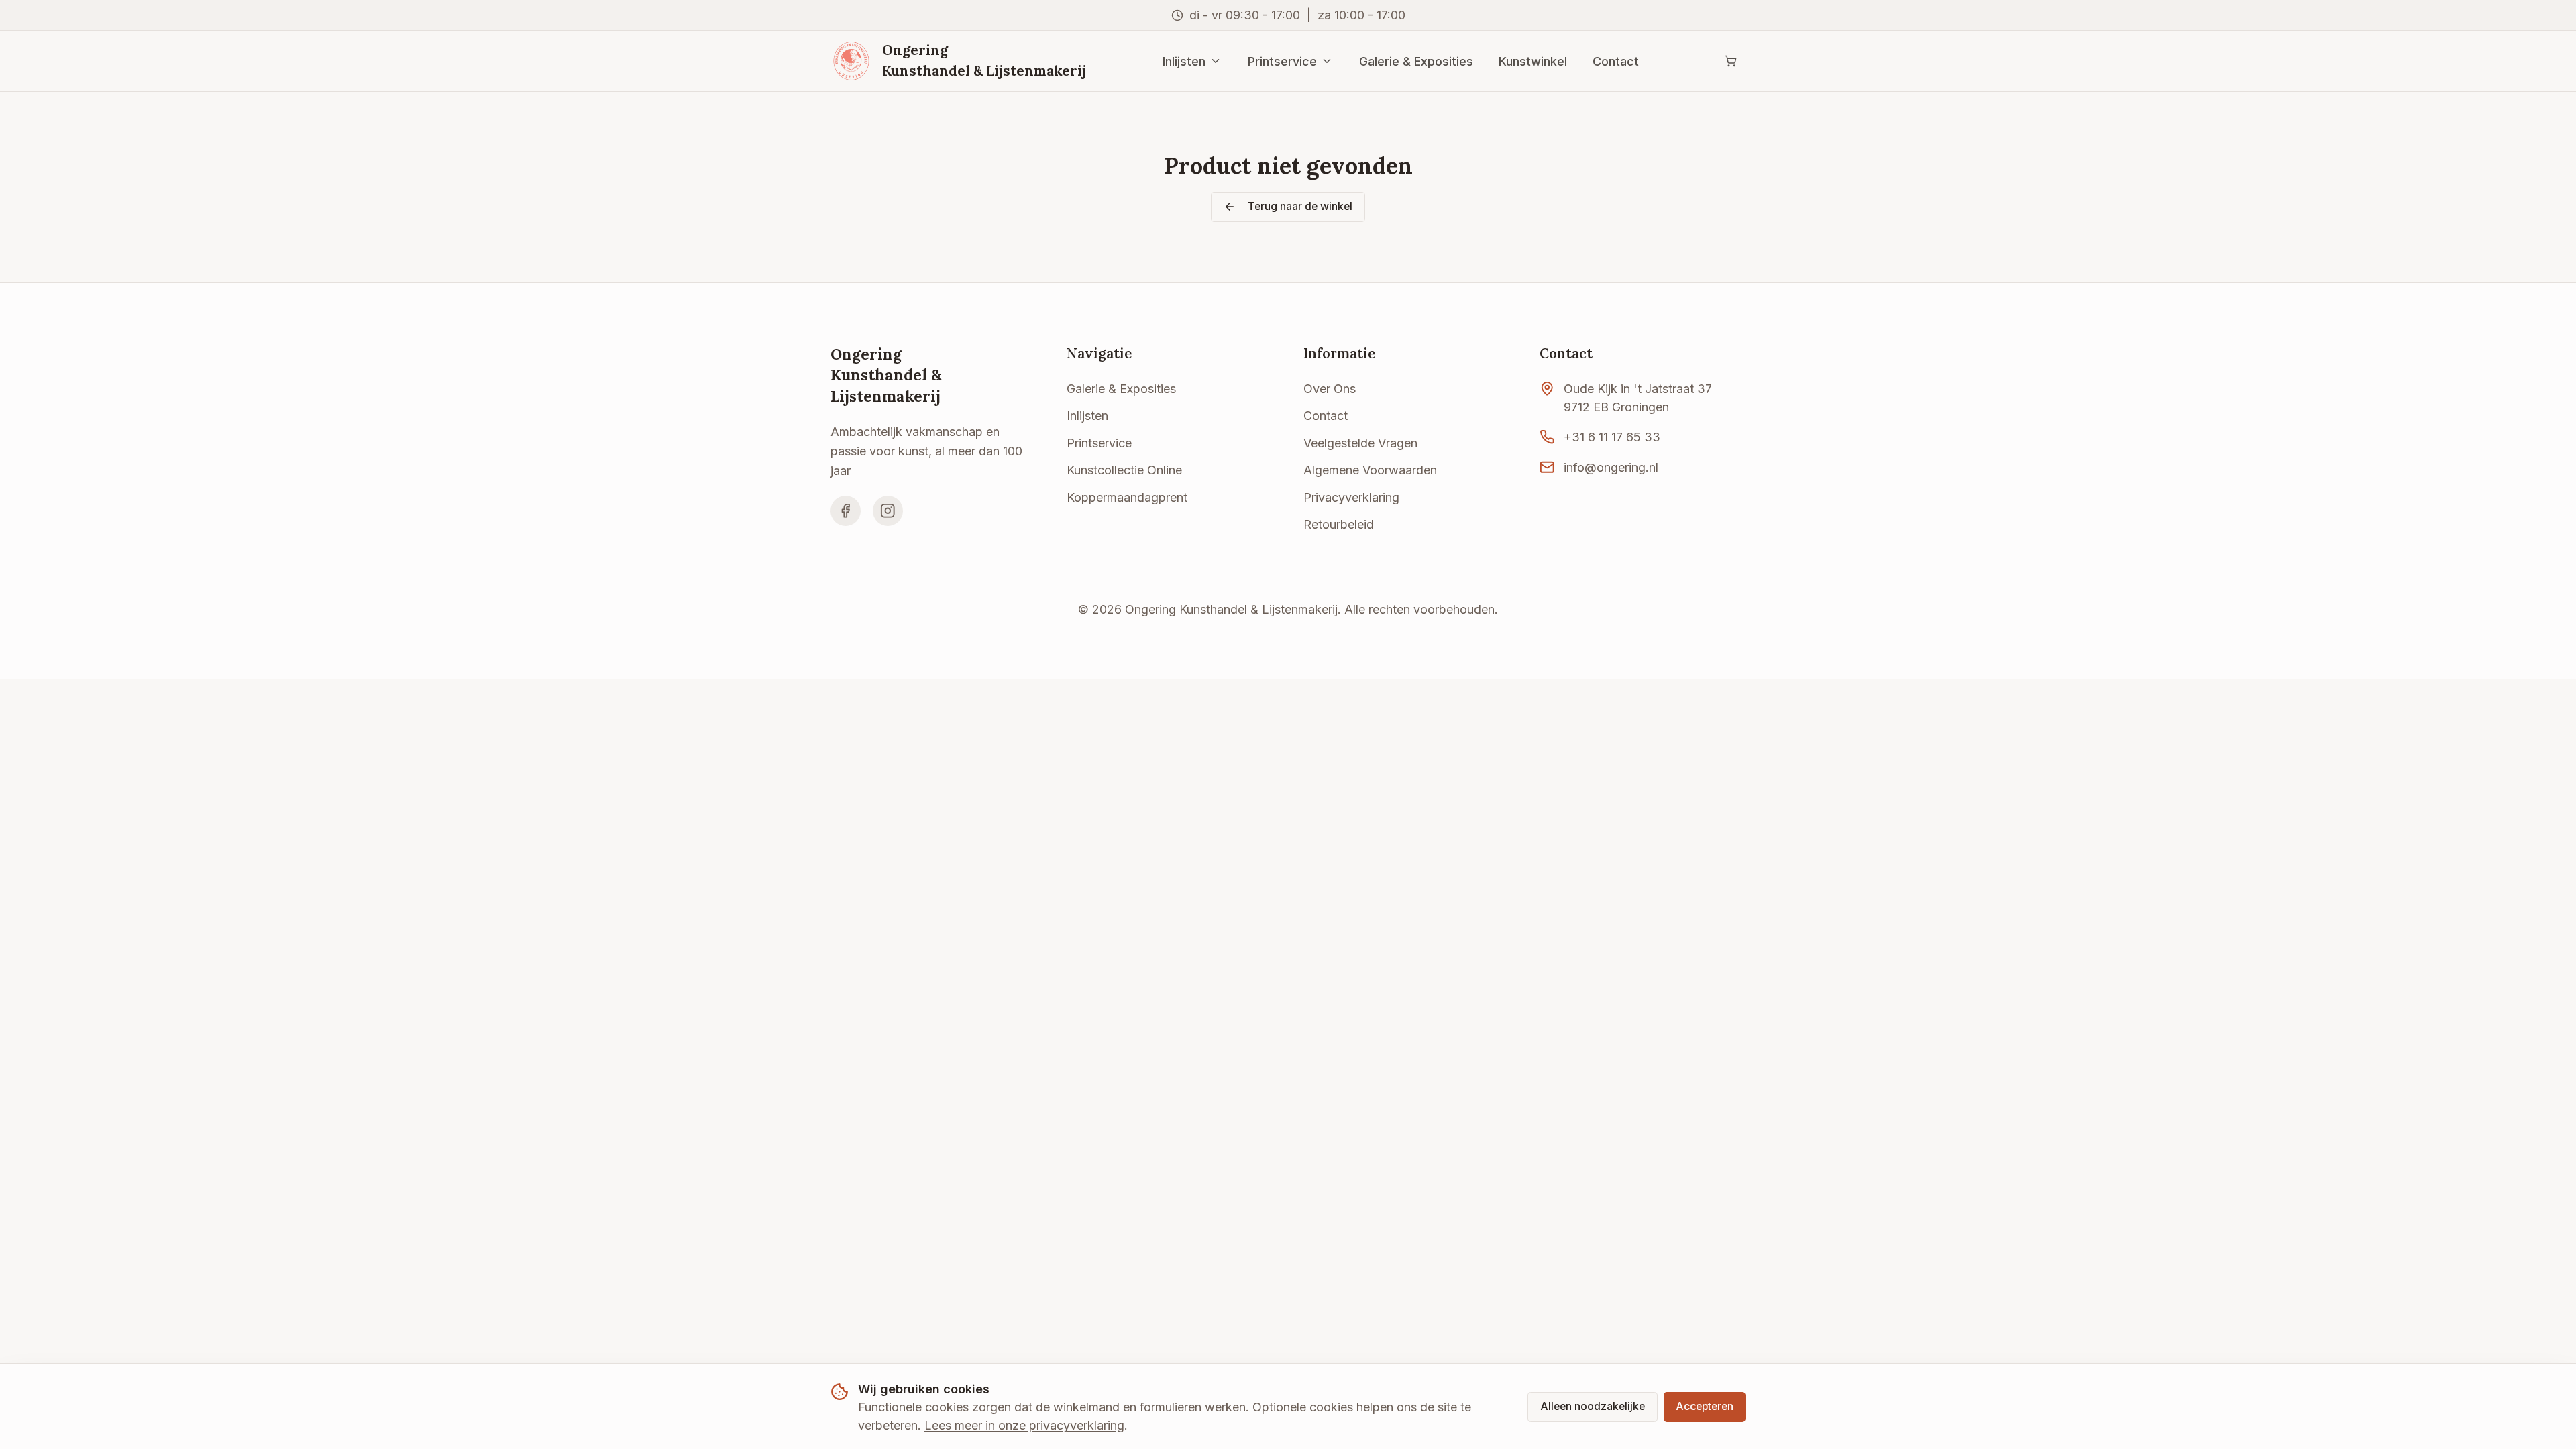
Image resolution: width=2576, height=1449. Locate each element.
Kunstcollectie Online (1124, 470)
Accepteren (1705, 1406)
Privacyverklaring (1351, 497)
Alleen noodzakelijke (1593, 1406)
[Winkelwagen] (1730, 61)
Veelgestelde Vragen (1360, 443)
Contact (1616, 61)
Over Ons (1330, 389)
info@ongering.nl (1611, 467)
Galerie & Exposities (1416, 61)
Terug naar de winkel (1300, 206)
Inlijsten (1184, 61)
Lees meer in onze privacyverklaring (1024, 1425)
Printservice (1282, 61)
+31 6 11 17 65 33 (1612, 437)
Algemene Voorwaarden (1370, 470)
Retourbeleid (1339, 524)
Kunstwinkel (1533, 61)
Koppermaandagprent (1127, 497)
